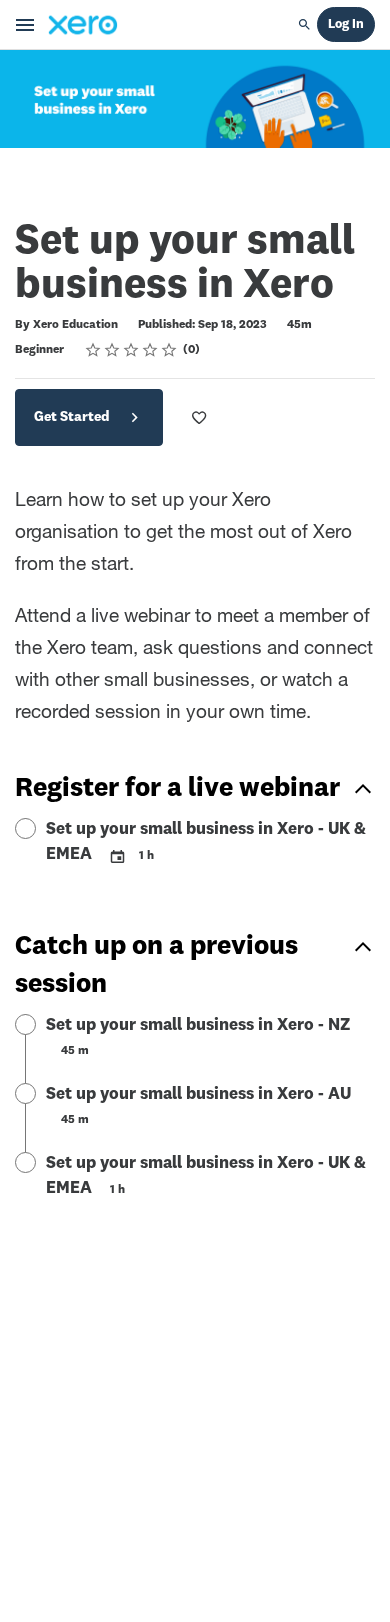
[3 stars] (131, 350)
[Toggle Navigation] (26, 25)
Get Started (73, 417)
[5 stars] (169, 350)
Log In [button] (346, 24)
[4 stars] (150, 350)
